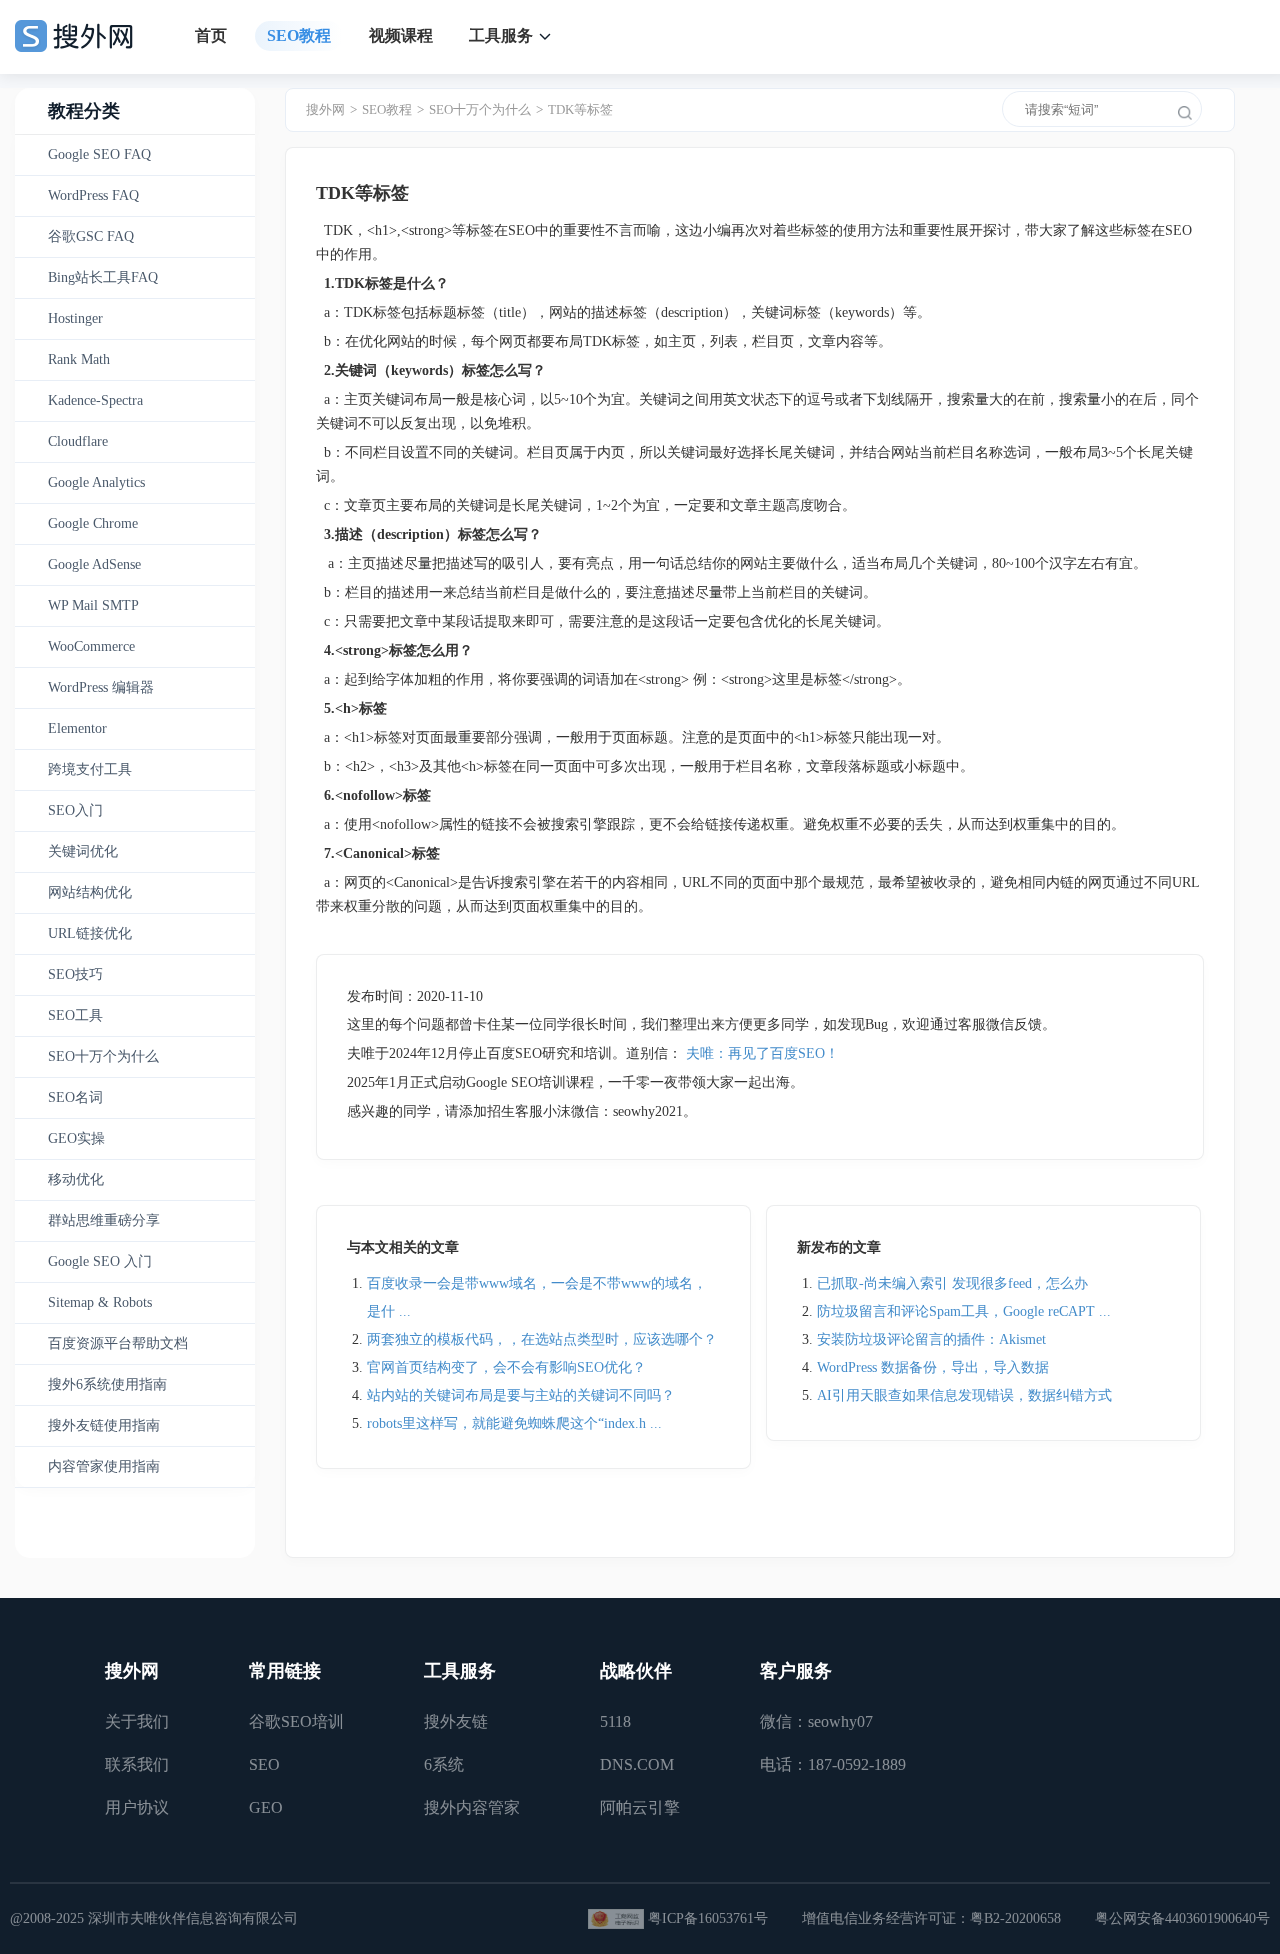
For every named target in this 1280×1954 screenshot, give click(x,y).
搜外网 (325, 109)
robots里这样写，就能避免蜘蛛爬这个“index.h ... (514, 1423)
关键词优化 (83, 851)
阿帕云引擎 (640, 1807)
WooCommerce (91, 646)
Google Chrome (93, 523)
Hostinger (75, 318)
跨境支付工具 (90, 769)
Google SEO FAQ (99, 154)
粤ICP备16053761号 (708, 1918)
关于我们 (137, 1721)
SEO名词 (75, 1097)
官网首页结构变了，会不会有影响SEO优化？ (506, 1367)
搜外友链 (456, 1721)
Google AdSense (94, 564)
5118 (615, 1721)
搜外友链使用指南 (104, 1425)
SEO (264, 1764)
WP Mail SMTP (93, 605)
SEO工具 (75, 1015)
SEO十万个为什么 (103, 1056)
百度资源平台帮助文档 (118, 1343)
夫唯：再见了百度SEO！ (762, 1053)
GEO (266, 1807)
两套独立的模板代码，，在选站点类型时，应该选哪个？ (542, 1339)
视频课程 (401, 35)
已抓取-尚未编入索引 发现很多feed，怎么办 (952, 1283)
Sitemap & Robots (100, 1302)
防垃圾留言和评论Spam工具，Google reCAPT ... (964, 1311)
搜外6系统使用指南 (107, 1384)
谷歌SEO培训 (296, 1721)
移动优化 (76, 1179)
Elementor (77, 728)
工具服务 (501, 35)
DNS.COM (637, 1764)
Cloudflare (78, 441)
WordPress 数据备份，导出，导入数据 (933, 1367)
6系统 (444, 1764)
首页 (211, 35)
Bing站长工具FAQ (103, 277)
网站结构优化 (90, 892)
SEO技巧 (75, 974)
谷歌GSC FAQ (91, 236)
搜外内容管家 (472, 1807)
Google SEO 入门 (100, 1261)
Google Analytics (96, 482)
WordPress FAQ (93, 195)
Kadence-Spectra (95, 400)
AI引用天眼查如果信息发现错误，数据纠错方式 (964, 1395)
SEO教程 (299, 35)
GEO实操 (76, 1138)
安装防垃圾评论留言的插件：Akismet (931, 1339)
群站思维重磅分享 (104, 1220)
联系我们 (137, 1764)
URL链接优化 (90, 933)
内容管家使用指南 (104, 1466)
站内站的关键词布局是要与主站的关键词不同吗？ (521, 1395)
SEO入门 (75, 810)
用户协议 (137, 1807)
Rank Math (79, 359)
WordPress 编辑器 (101, 687)
